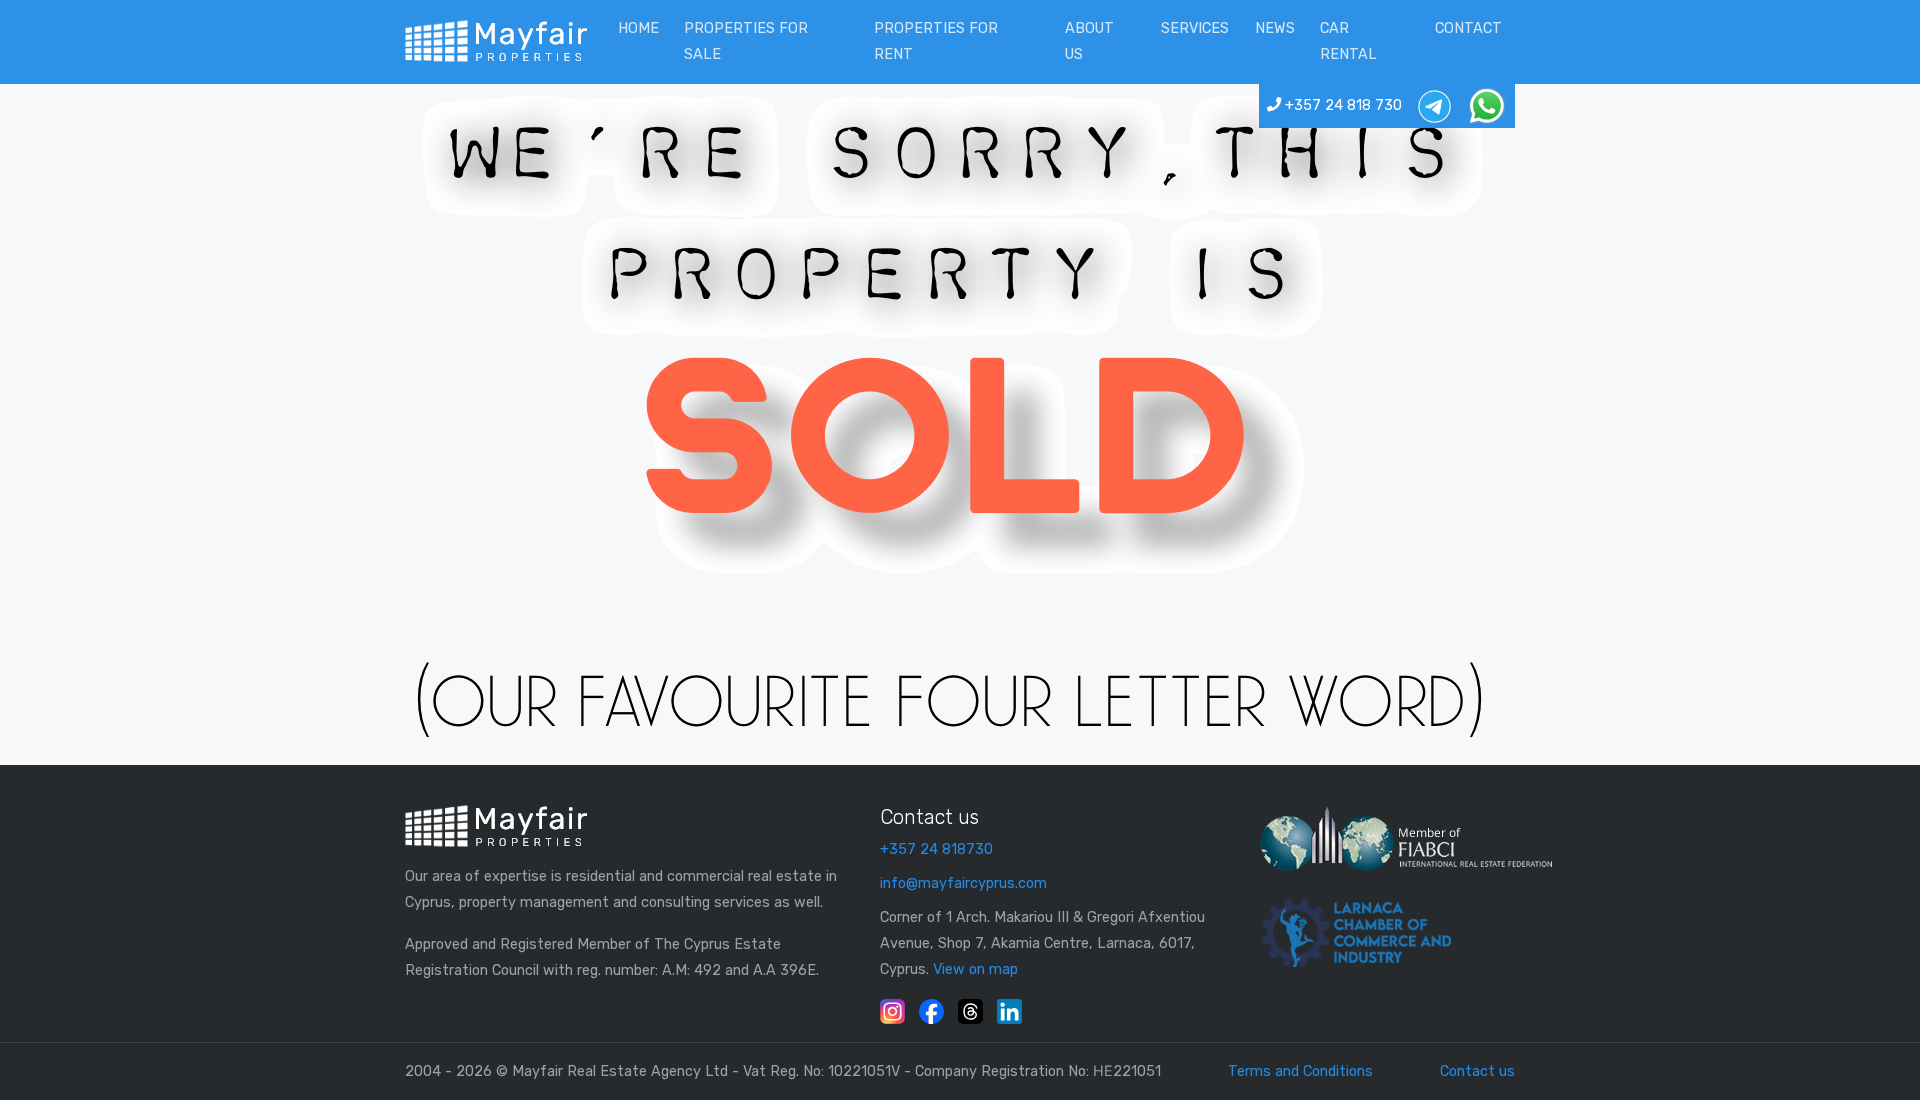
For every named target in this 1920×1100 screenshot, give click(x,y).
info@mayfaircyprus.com (963, 883)
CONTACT (1468, 28)
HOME (638, 28)
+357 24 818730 (936, 849)
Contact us (1477, 1071)
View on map (975, 969)
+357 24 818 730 (1341, 105)
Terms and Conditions (1300, 1071)
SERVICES (1195, 28)
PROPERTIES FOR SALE (746, 41)
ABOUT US (1089, 41)
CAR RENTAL (1348, 41)
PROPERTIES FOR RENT (936, 41)
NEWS (1275, 28)
